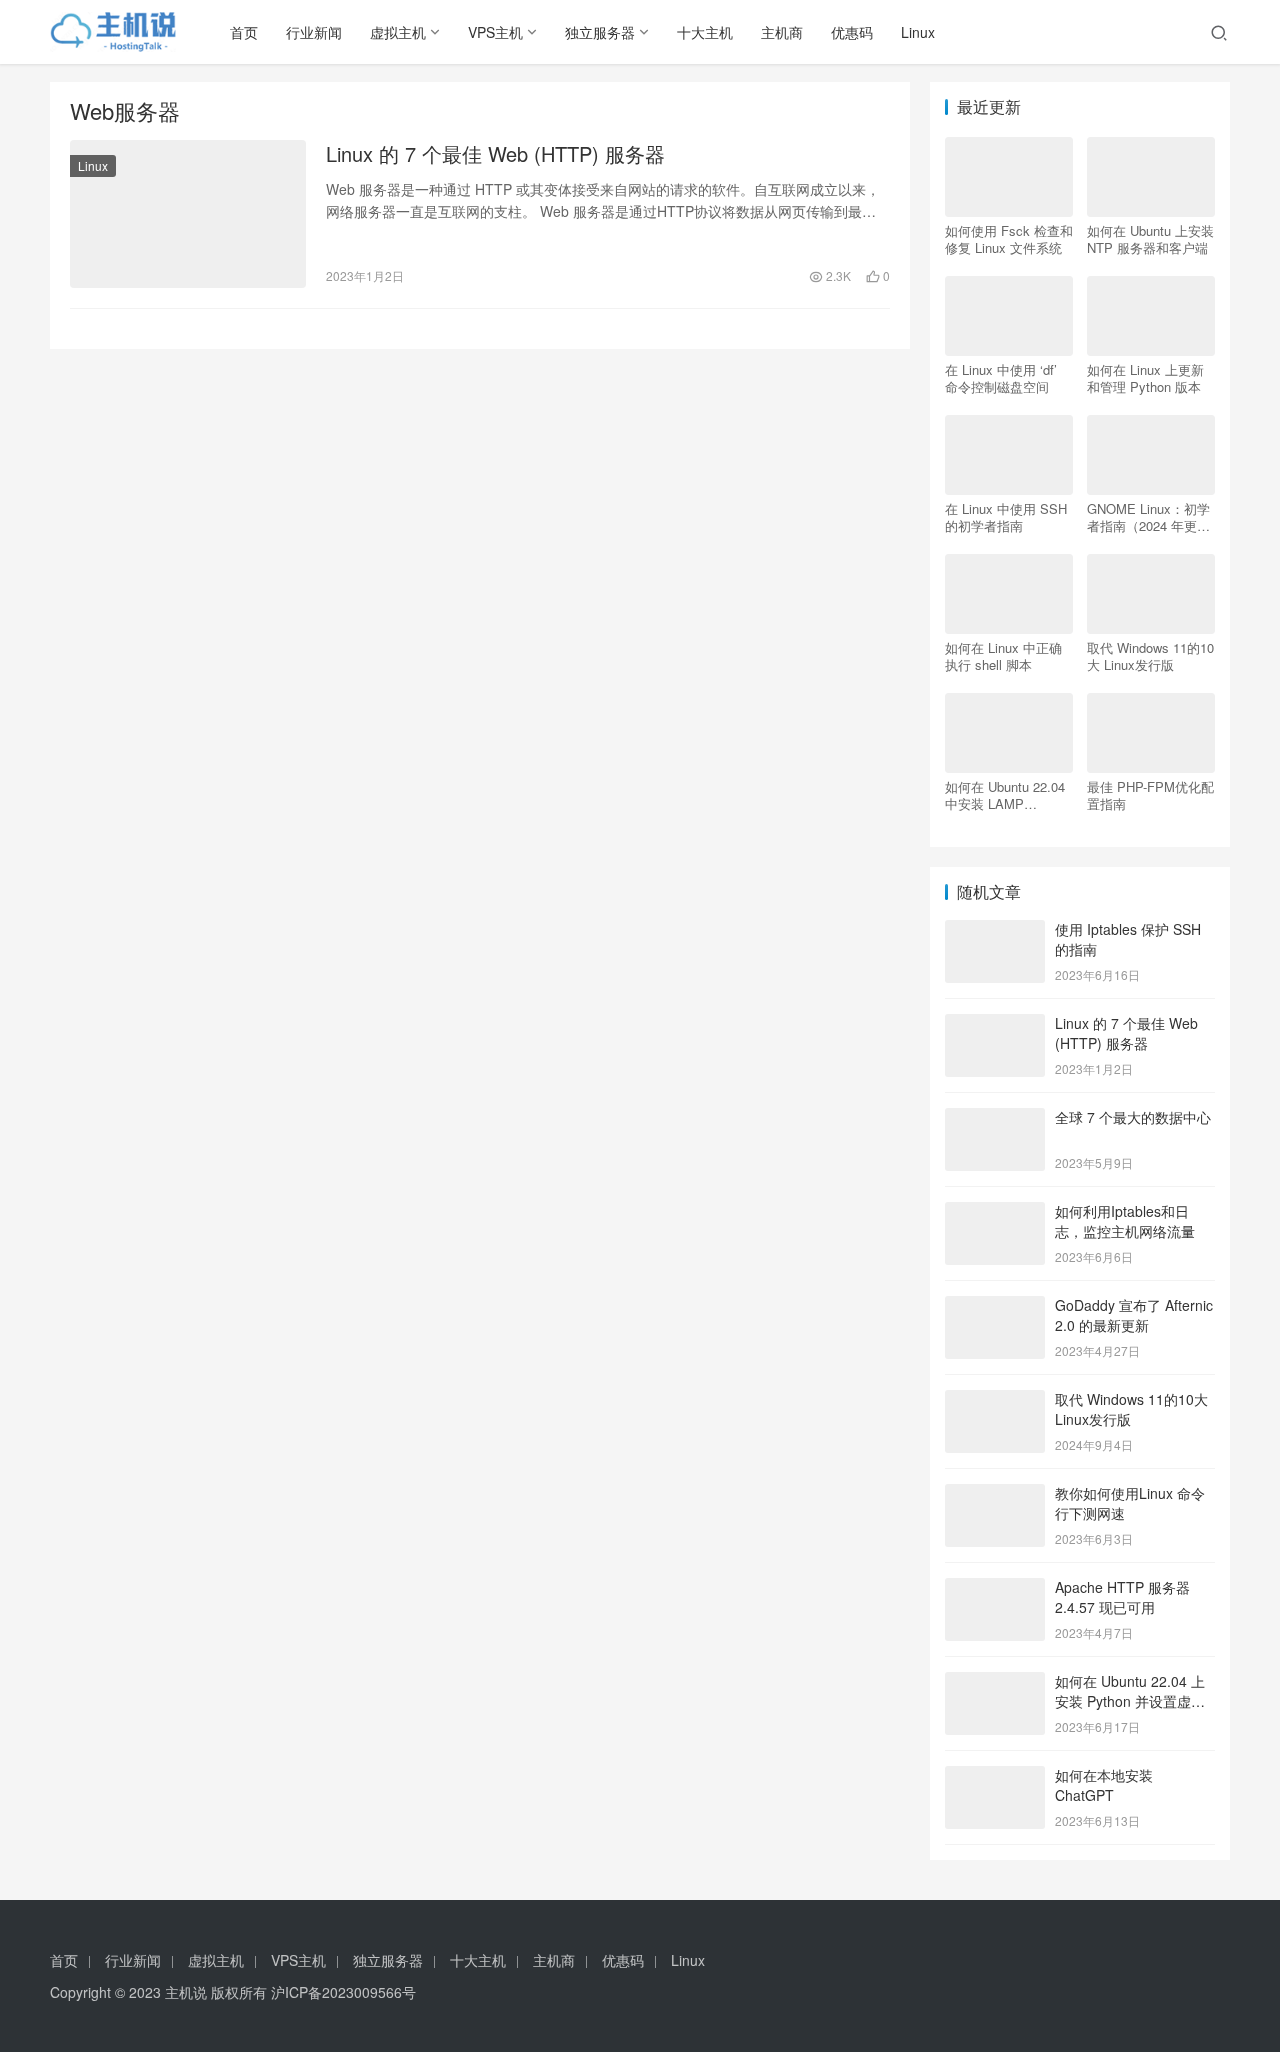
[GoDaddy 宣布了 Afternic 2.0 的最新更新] (995, 1307)
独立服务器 (600, 32)
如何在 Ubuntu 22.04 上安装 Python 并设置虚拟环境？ (1130, 1700)
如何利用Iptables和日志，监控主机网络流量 (1125, 1221)
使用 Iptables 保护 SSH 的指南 (1128, 939)
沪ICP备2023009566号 (343, 1992)
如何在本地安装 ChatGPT (1104, 1785)
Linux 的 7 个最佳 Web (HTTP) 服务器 (495, 154)
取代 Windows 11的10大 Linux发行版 (1150, 656)
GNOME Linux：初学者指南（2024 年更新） (1148, 517)
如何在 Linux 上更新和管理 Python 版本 (1145, 378)
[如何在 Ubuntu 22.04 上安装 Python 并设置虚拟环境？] (995, 1683)
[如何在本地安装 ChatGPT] (995, 1777)
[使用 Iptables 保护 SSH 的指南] (995, 931)
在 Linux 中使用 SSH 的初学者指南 (1006, 517)
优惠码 (852, 32)
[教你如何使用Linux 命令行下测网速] (995, 1495)
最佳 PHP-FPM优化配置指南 (1150, 795)
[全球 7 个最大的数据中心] (995, 1119)
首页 (244, 32)
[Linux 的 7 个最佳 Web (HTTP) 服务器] (188, 214)
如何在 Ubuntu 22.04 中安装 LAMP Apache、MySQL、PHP (1005, 795)
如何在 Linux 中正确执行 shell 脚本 (1003, 656)
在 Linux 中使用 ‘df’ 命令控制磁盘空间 (1001, 378)
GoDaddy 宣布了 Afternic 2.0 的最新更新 (1134, 1315)
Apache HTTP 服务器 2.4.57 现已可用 (1122, 1597)
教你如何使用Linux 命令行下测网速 (1130, 1503)
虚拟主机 (398, 32)
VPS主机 (495, 32)
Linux (918, 32)
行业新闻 (314, 32)
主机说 (186, 1992)
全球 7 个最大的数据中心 (1133, 1117)
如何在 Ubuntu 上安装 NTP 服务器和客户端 (1150, 239)
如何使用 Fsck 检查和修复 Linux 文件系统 (1009, 239)
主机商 (782, 32)
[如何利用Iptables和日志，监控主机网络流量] (995, 1213)
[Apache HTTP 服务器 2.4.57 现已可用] (995, 1589)
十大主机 (705, 32)
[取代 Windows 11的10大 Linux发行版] (995, 1401)
